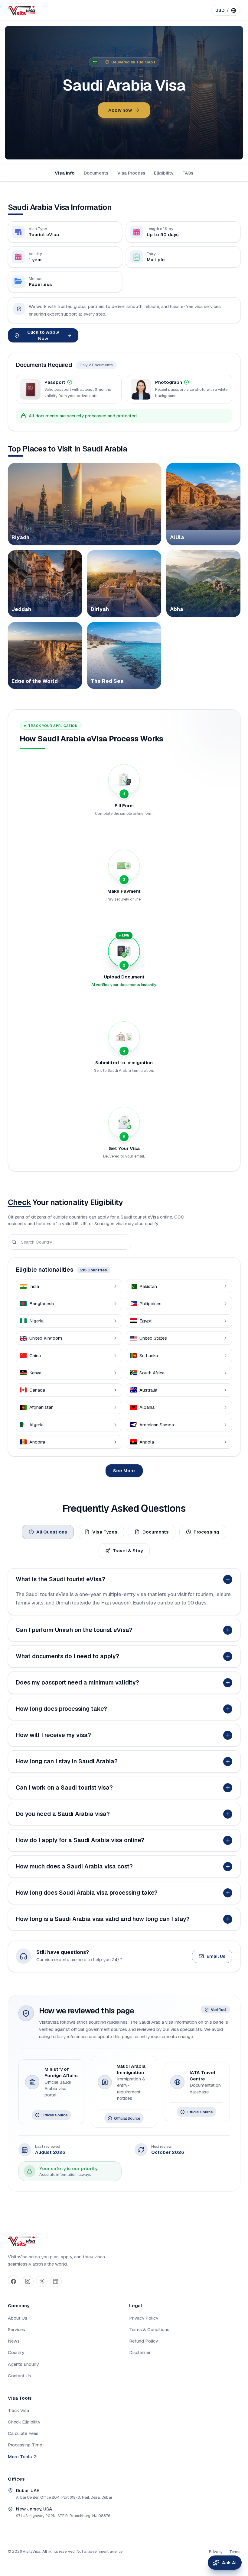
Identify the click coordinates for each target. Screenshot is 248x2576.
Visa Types (105, 1532)
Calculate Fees (23, 2433)
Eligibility (164, 173)
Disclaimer (140, 2352)
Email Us (216, 1956)
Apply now (120, 110)
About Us (18, 2318)
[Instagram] (28, 2281)
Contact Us (20, 2376)
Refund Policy (144, 2341)
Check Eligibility (24, 2422)
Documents (96, 173)
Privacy (216, 2552)
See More (124, 1471)
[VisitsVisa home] (22, 10)
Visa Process (131, 173)
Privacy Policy (144, 2318)
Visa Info (65, 173)
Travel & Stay (128, 1551)
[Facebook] (14, 2281)
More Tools (20, 2457)
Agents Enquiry (23, 2364)
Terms (235, 2552)
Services (16, 2329)
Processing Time (25, 2445)
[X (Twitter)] (42, 2281)
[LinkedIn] (56, 2281)
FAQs (188, 173)
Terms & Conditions (149, 2329)
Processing (206, 1532)
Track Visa (18, 2410)
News (14, 2341)
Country (16, 2352)
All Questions (52, 1532)
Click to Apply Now (43, 335)
